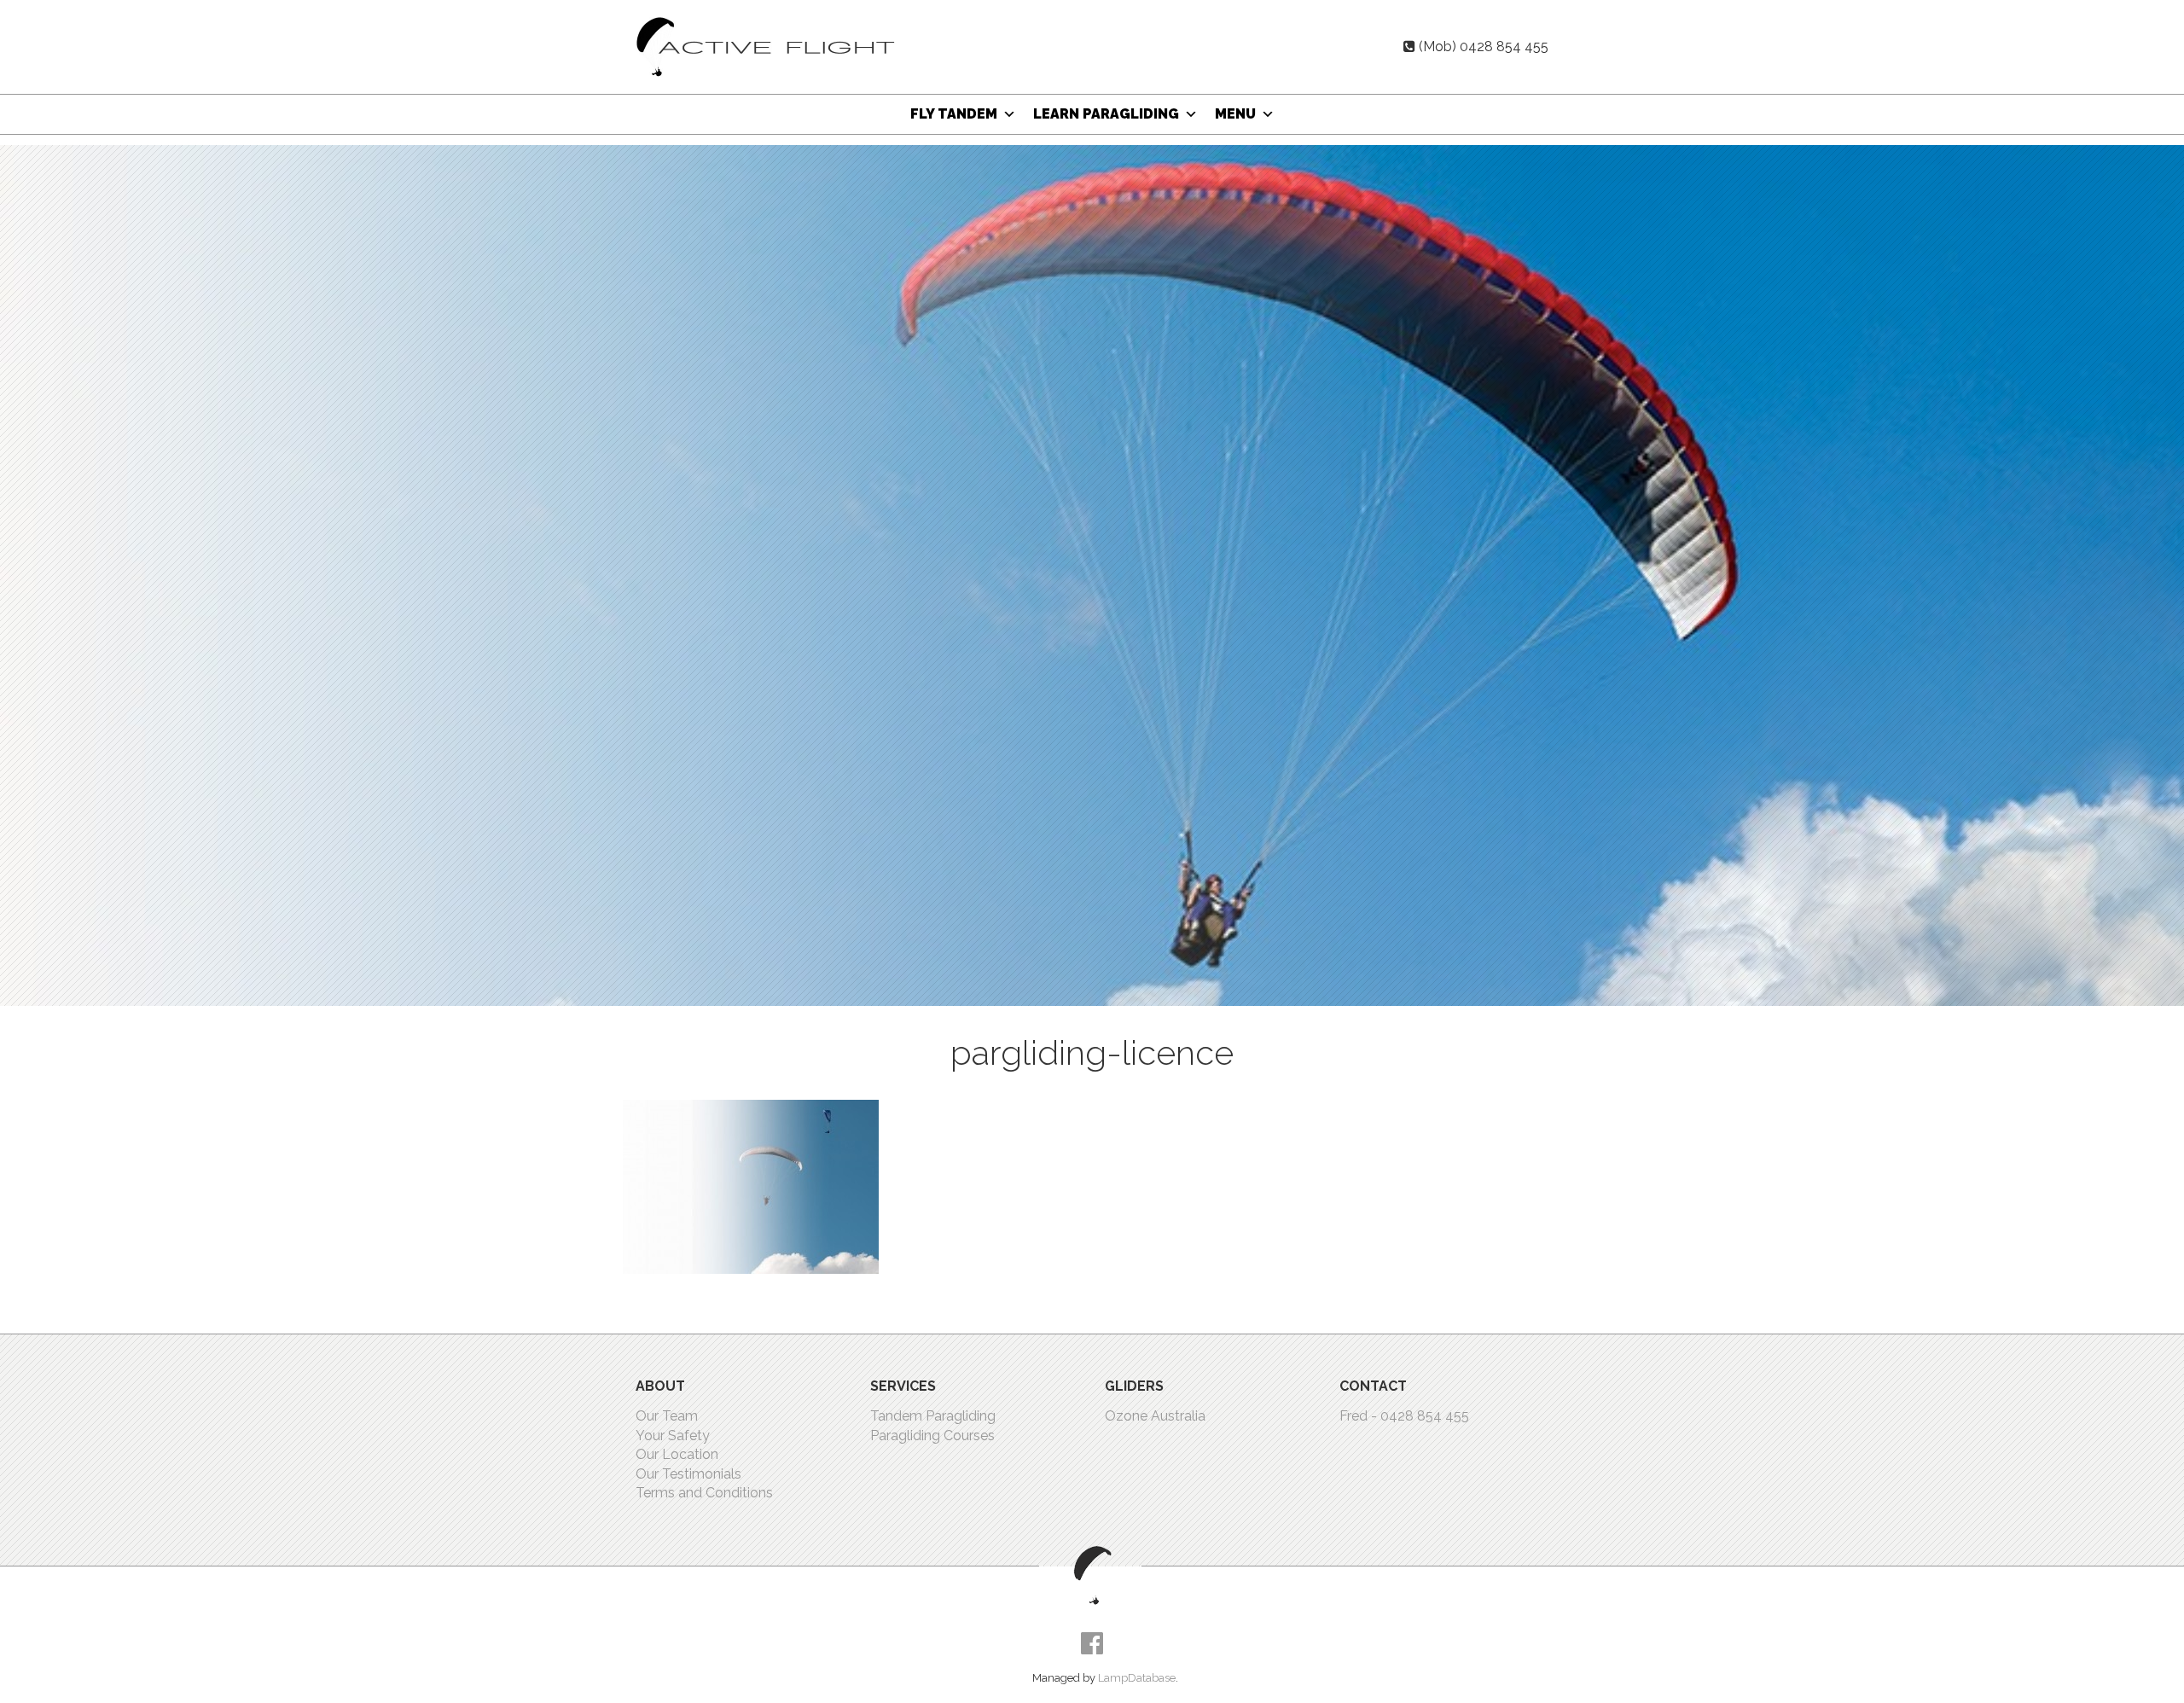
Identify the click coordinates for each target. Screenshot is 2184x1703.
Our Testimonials (688, 1474)
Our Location (677, 1454)
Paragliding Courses (932, 1436)
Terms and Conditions (704, 1493)
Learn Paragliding (1106, 114)
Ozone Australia (1155, 1416)
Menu (1235, 114)
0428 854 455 (1425, 1416)
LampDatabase (1137, 1678)
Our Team (667, 1416)
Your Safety (673, 1436)
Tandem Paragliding (933, 1416)
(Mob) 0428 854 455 (1484, 46)
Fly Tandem (954, 114)
